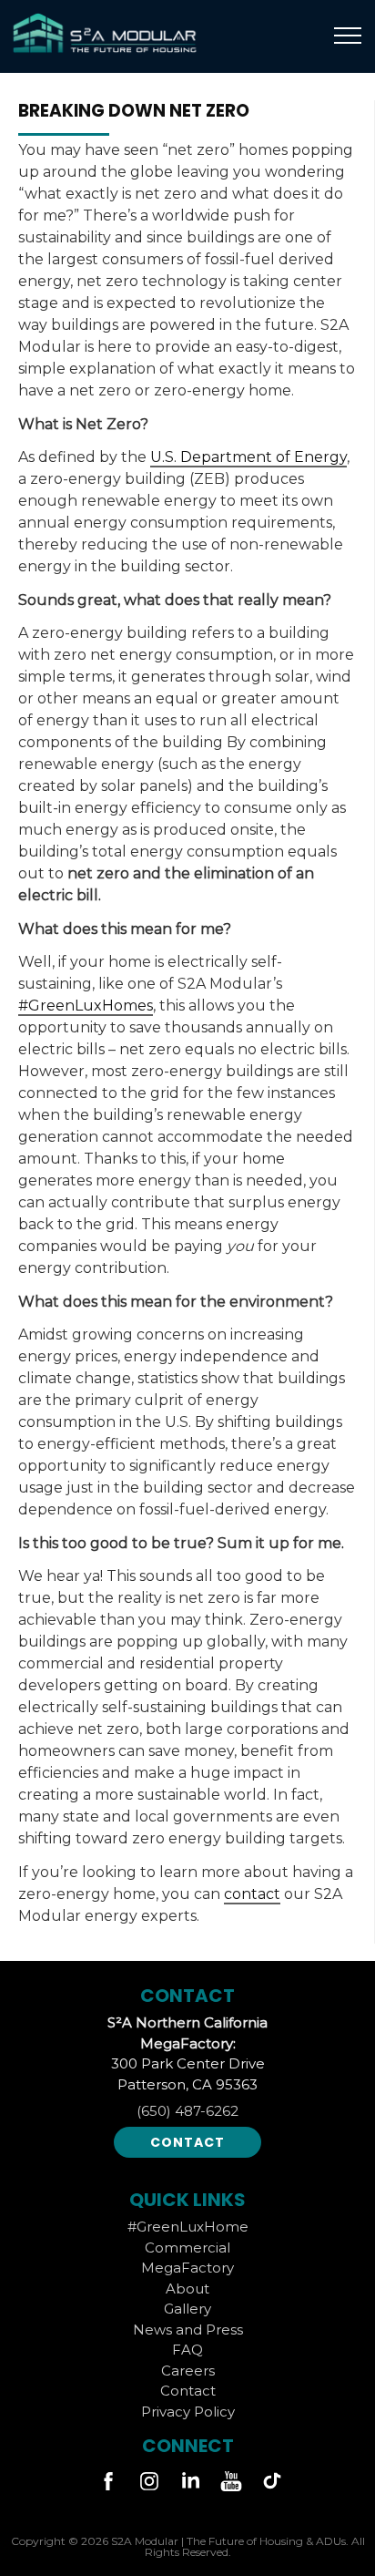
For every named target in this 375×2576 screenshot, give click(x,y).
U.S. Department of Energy (248, 457)
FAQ (187, 2350)
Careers (188, 2371)
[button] (348, 36)
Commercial (187, 2248)
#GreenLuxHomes (86, 1006)
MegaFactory (187, 2268)
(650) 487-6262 (187, 2111)
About (187, 2289)
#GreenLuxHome (188, 2227)
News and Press (188, 2330)
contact (252, 1894)
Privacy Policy (188, 2412)
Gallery (187, 2309)
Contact (187, 2142)
